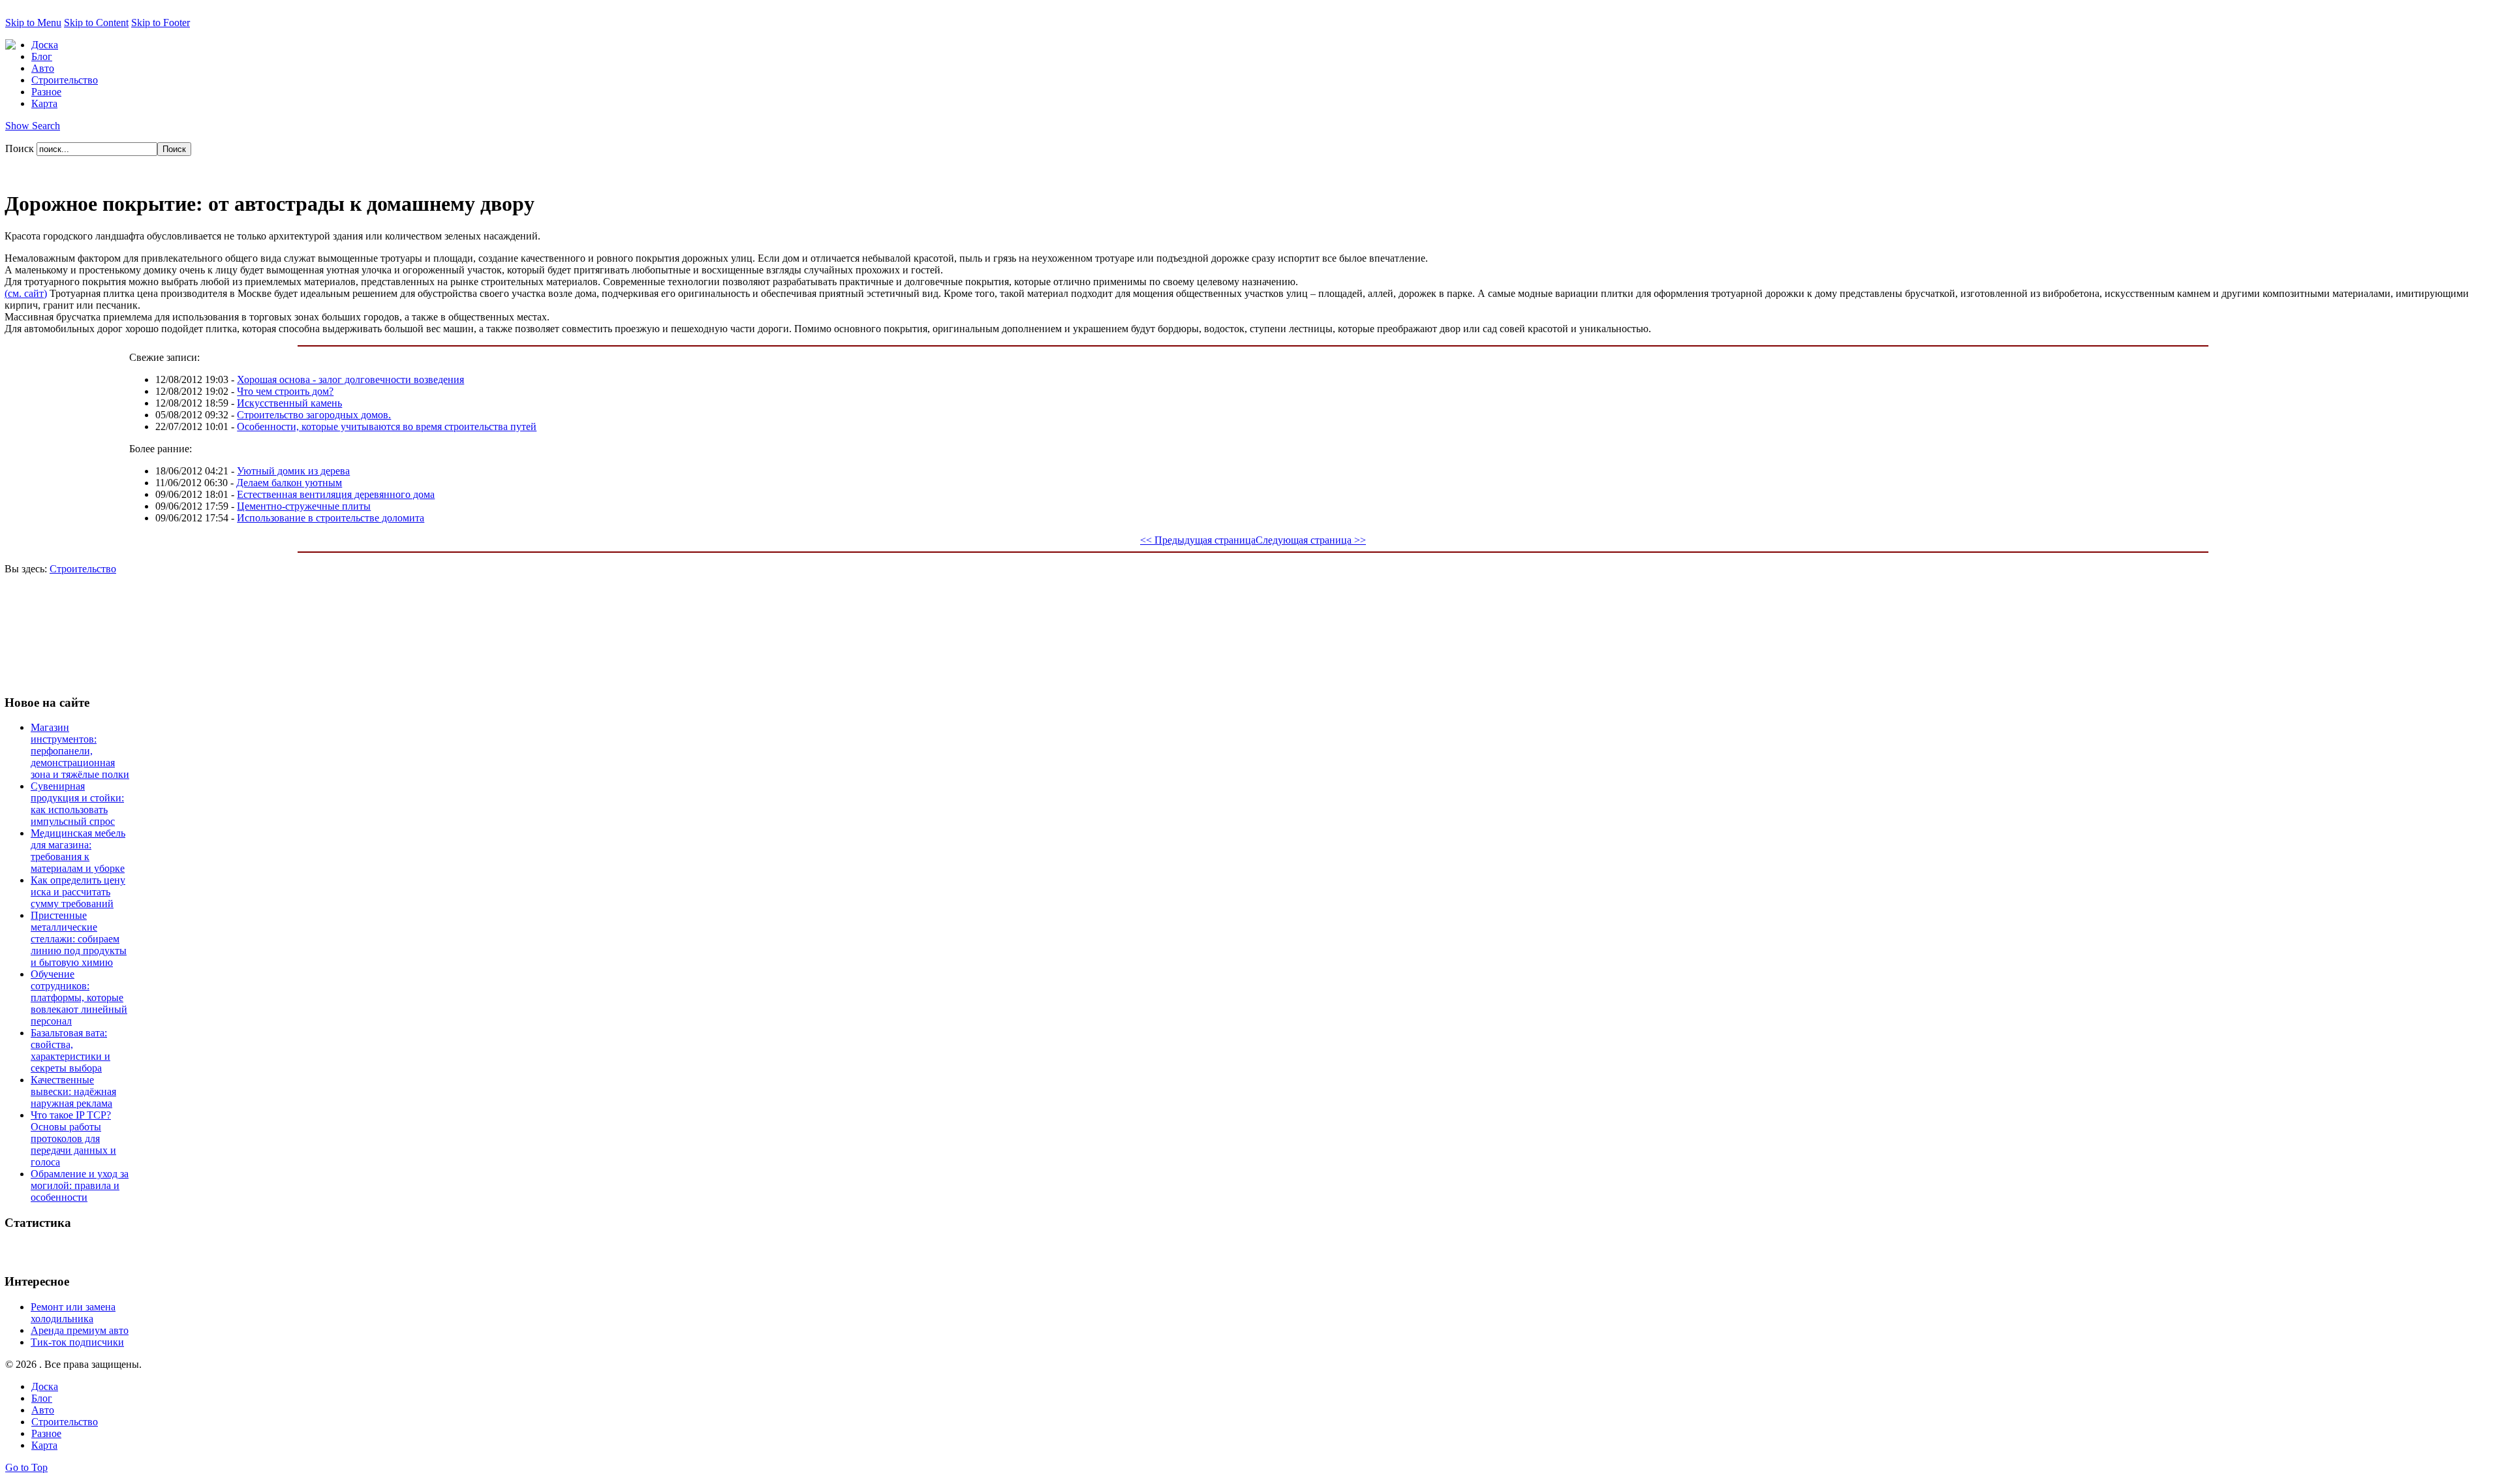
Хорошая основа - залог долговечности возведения (350, 379)
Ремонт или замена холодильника (73, 1313)
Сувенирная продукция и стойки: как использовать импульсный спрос (77, 804)
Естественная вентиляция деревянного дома (336, 494)
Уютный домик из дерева (293, 471)
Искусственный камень (289, 403)
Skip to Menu (33, 23)
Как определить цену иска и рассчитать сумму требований (78, 892)
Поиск (21, 148)
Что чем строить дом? (285, 391)
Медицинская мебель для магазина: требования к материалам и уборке (78, 851)
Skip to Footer (161, 23)
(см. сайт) (26, 293)
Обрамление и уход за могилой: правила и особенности (80, 1185)
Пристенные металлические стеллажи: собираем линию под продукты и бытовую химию (79, 939)
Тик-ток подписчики (77, 1342)
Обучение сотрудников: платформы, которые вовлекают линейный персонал (79, 997)
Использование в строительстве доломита (331, 518)
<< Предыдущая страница (1198, 540)
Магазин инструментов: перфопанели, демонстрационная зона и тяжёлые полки (80, 751)
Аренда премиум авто (80, 1330)
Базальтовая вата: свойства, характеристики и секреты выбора (70, 1050)
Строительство (83, 569)
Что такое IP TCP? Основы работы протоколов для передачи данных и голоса (73, 1138)
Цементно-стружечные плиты (304, 506)
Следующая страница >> (1311, 540)
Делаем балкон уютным (289, 483)
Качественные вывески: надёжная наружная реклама (73, 1091)
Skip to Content (96, 23)
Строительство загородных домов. (314, 415)
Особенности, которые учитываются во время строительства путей (387, 426)
